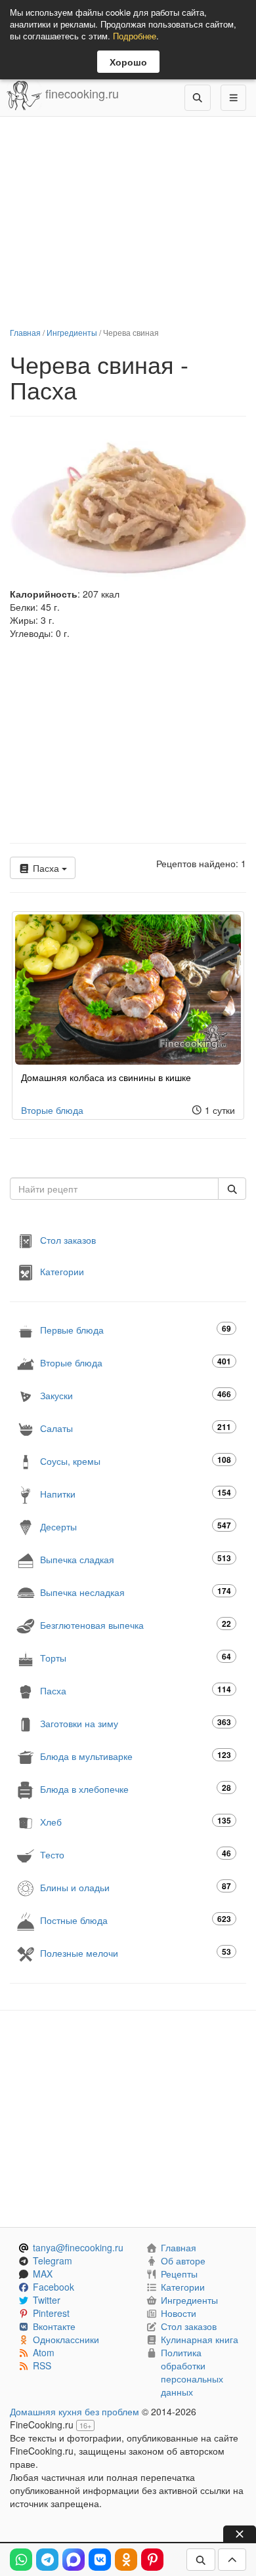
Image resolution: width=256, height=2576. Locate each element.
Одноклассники (66, 2339)
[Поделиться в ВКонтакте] (100, 2560)
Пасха (46, 868)
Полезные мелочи (136, 1952)
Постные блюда (136, 1920)
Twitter (47, 2300)
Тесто (136, 1854)
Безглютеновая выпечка (136, 1625)
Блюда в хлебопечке (136, 1789)
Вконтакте (54, 2326)
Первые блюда (136, 1329)
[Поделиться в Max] (74, 2560)
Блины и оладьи (136, 1887)
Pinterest (51, 2313)
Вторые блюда (52, 1110)
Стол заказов (68, 1240)
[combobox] (114, 1189)
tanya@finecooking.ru (78, 2247)
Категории (62, 1271)
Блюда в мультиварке (136, 1756)
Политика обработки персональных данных (192, 2372)
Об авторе (183, 2260)
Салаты (136, 1428)
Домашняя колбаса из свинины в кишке (106, 1077)
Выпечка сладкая (136, 1559)
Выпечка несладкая (136, 1592)
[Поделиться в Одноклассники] (126, 2560)
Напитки (136, 1493)
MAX (43, 2274)
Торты (136, 1657)
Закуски (136, 1395)
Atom (44, 2352)
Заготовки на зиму (136, 1723)
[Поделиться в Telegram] (47, 2560)
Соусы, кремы (136, 1461)
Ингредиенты (72, 332)
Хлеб (136, 1821)
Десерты (136, 1526)
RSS (42, 2365)
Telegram (53, 2260)
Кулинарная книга (200, 2339)
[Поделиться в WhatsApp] (21, 2560)
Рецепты (179, 2274)
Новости (179, 2313)
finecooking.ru (80, 93)
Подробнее (135, 36)
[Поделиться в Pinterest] (152, 2560)
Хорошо (128, 62)
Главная (25, 332)
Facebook (53, 2287)
